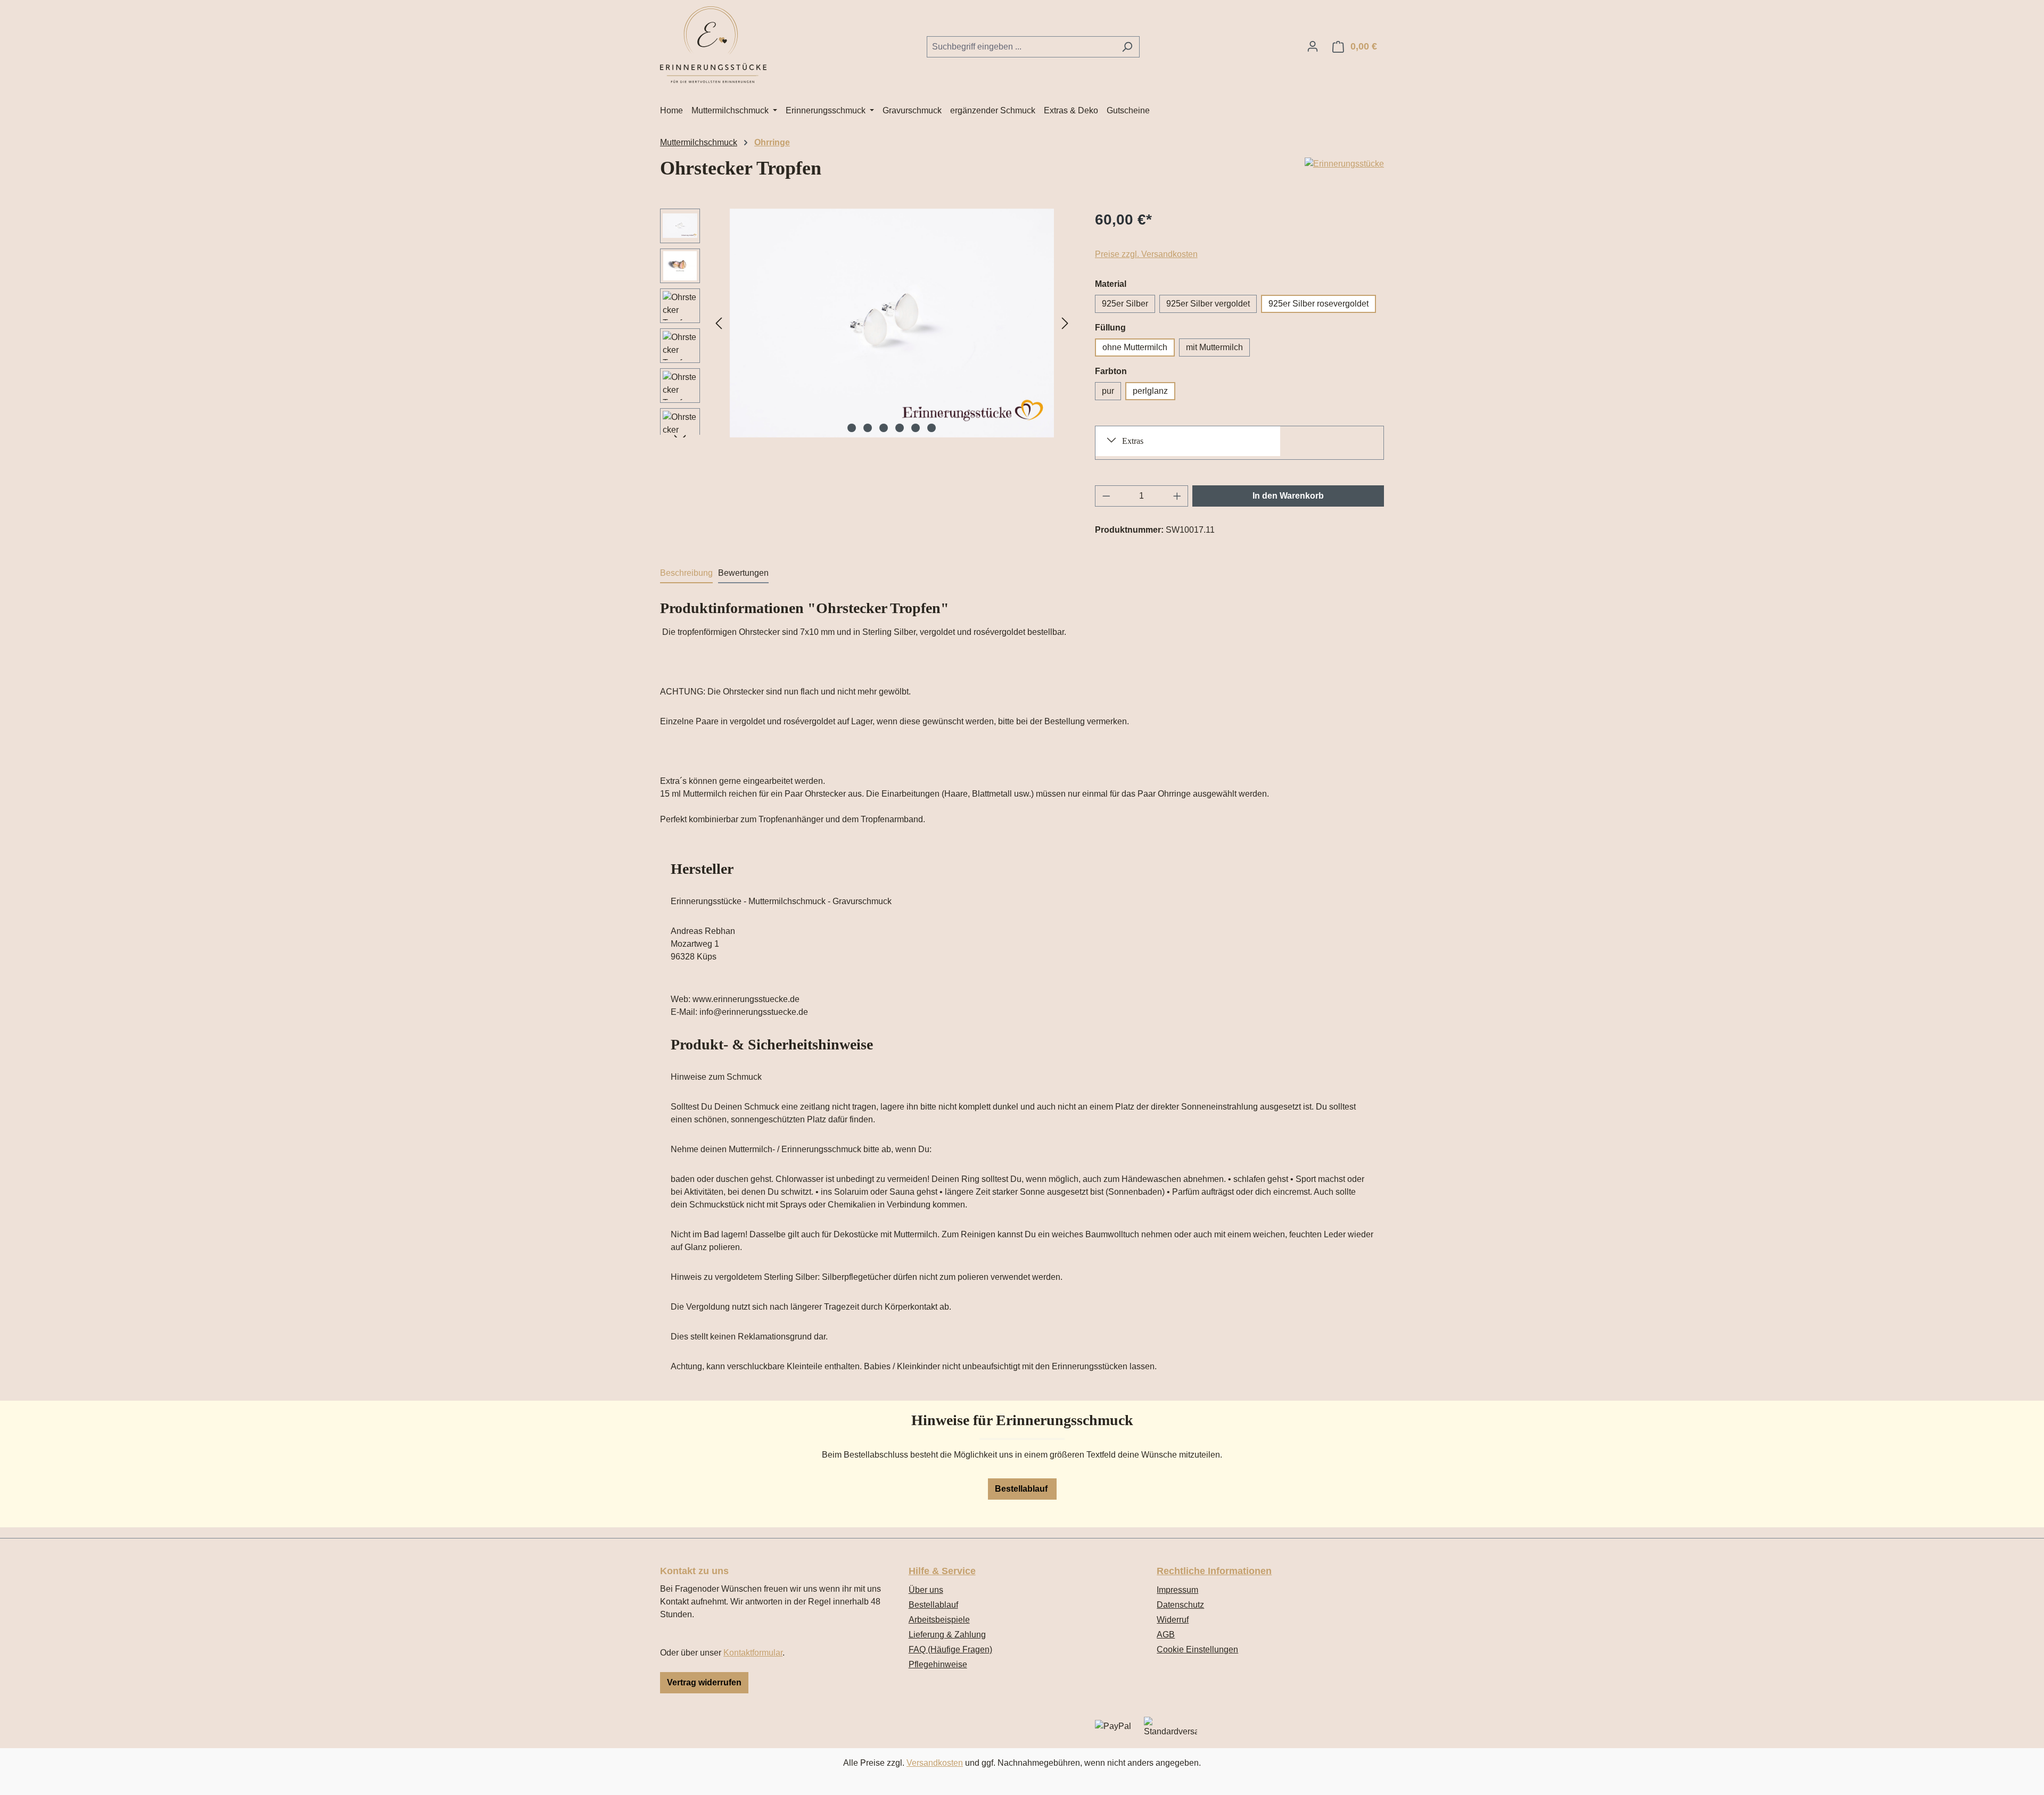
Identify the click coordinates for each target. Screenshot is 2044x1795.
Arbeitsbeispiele (939, 1620)
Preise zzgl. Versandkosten (1146, 254)
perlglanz (1150, 391)
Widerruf (1173, 1620)
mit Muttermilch (1214, 347)
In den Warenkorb (1288, 496)
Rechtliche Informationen (1214, 1571)
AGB (1166, 1635)
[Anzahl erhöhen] (1177, 496)
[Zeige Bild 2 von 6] (868, 428)
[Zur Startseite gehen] (713, 45)
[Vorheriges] (719, 323)
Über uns (926, 1590)
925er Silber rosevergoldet (1318, 304)
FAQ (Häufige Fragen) (950, 1649)
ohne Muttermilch (1135, 347)
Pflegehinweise (938, 1664)
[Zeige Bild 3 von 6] (884, 428)
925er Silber (1125, 304)
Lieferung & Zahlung (947, 1635)
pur (1108, 391)
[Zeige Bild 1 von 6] (852, 428)
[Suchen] (1127, 47)
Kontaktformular (753, 1653)
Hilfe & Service (942, 1571)
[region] (867, 323)
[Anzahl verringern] (1106, 496)
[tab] (686, 574)
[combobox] (1021, 47)
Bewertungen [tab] (743, 573)
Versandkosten (935, 1763)
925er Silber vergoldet (1208, 304)
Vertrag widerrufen (704, 1682)
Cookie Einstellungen (1197, 1649)
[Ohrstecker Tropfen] (892, 323)
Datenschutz (1180, 1605)
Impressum (1177, 1590)
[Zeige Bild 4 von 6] (900, 428)
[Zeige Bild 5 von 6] (916, 428)
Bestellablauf (1022, 1489)
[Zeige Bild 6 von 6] (932, 428)
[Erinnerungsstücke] (1344, 164)
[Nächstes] (1065, 323)
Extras (1133, 441)
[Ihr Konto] (1313, 46)
